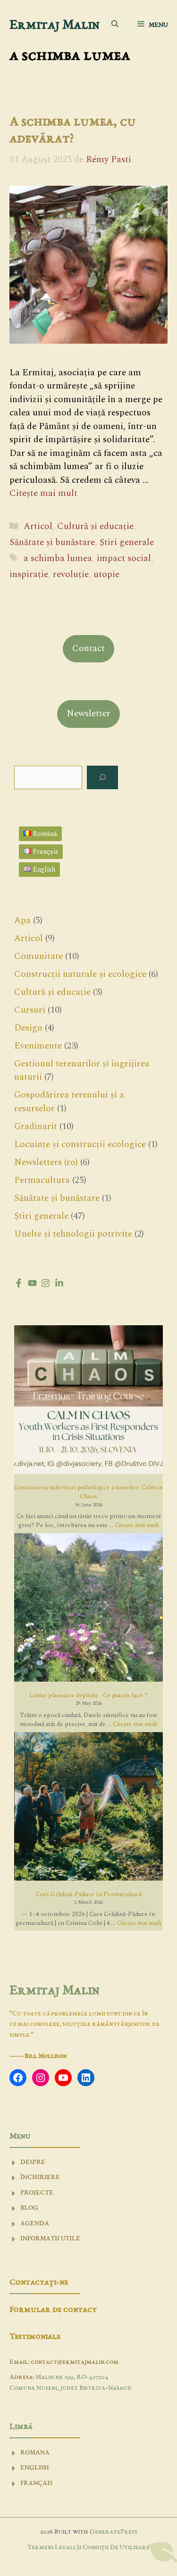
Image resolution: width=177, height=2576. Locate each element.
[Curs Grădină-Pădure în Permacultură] (88, 1808)
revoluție (71, 574)
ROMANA (35, 2453)
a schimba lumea (58, 558)
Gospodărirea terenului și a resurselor (69, 1102)
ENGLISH (35, 2468)
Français (36, 2483)
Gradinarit (36, 1127)
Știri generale (127, 542)
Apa (22, 921)
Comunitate (38, 956)
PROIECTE (37, 2193)
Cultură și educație (95, 526)
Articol (38, 526)
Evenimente (38, 1046)
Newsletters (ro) (46, 1162)
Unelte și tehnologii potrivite (73, 1234)
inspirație (29, 574)
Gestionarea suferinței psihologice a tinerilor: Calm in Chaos (88, 1492)
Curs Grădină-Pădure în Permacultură (89, 1894)
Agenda (35, 2224)
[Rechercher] (102, 778)
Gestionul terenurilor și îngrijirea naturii (82, 1071)
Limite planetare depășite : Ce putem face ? (88, 1695)
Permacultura (42, 1180)
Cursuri (30, 1010)
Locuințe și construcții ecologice (80, 1144)
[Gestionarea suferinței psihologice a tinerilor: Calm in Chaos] (88, 1401)
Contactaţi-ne (39, 2283)
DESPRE (33, 2162)
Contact (88, 648)
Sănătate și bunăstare (52, 542)
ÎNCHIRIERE (40, 2177)
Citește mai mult (43, 493)
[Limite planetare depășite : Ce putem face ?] (88, 1609)
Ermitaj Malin (54, 25)
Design (28, 1028)
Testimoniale (35, 2337)
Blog (29, 2208)
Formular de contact (53, 2310)
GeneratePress (114, 2532)
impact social (124, 558)
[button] (115, 25)
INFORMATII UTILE (50, 2239)
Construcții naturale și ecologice (80, 974)
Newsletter (88, 714)
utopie (106, 574)
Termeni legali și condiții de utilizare (88, 2547)
